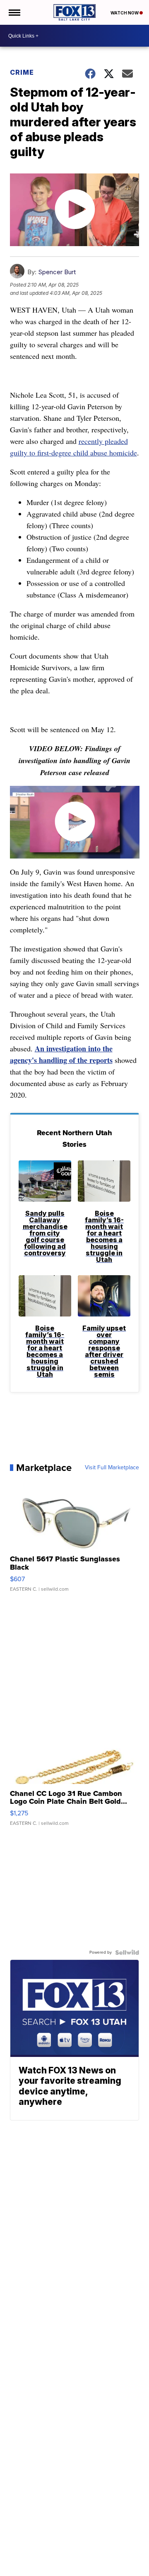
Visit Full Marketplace (112, 1468)
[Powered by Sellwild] (127, 1952)
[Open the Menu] (14, 12)
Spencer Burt (57, 272)
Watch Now (125, 13)
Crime (22, 72)
